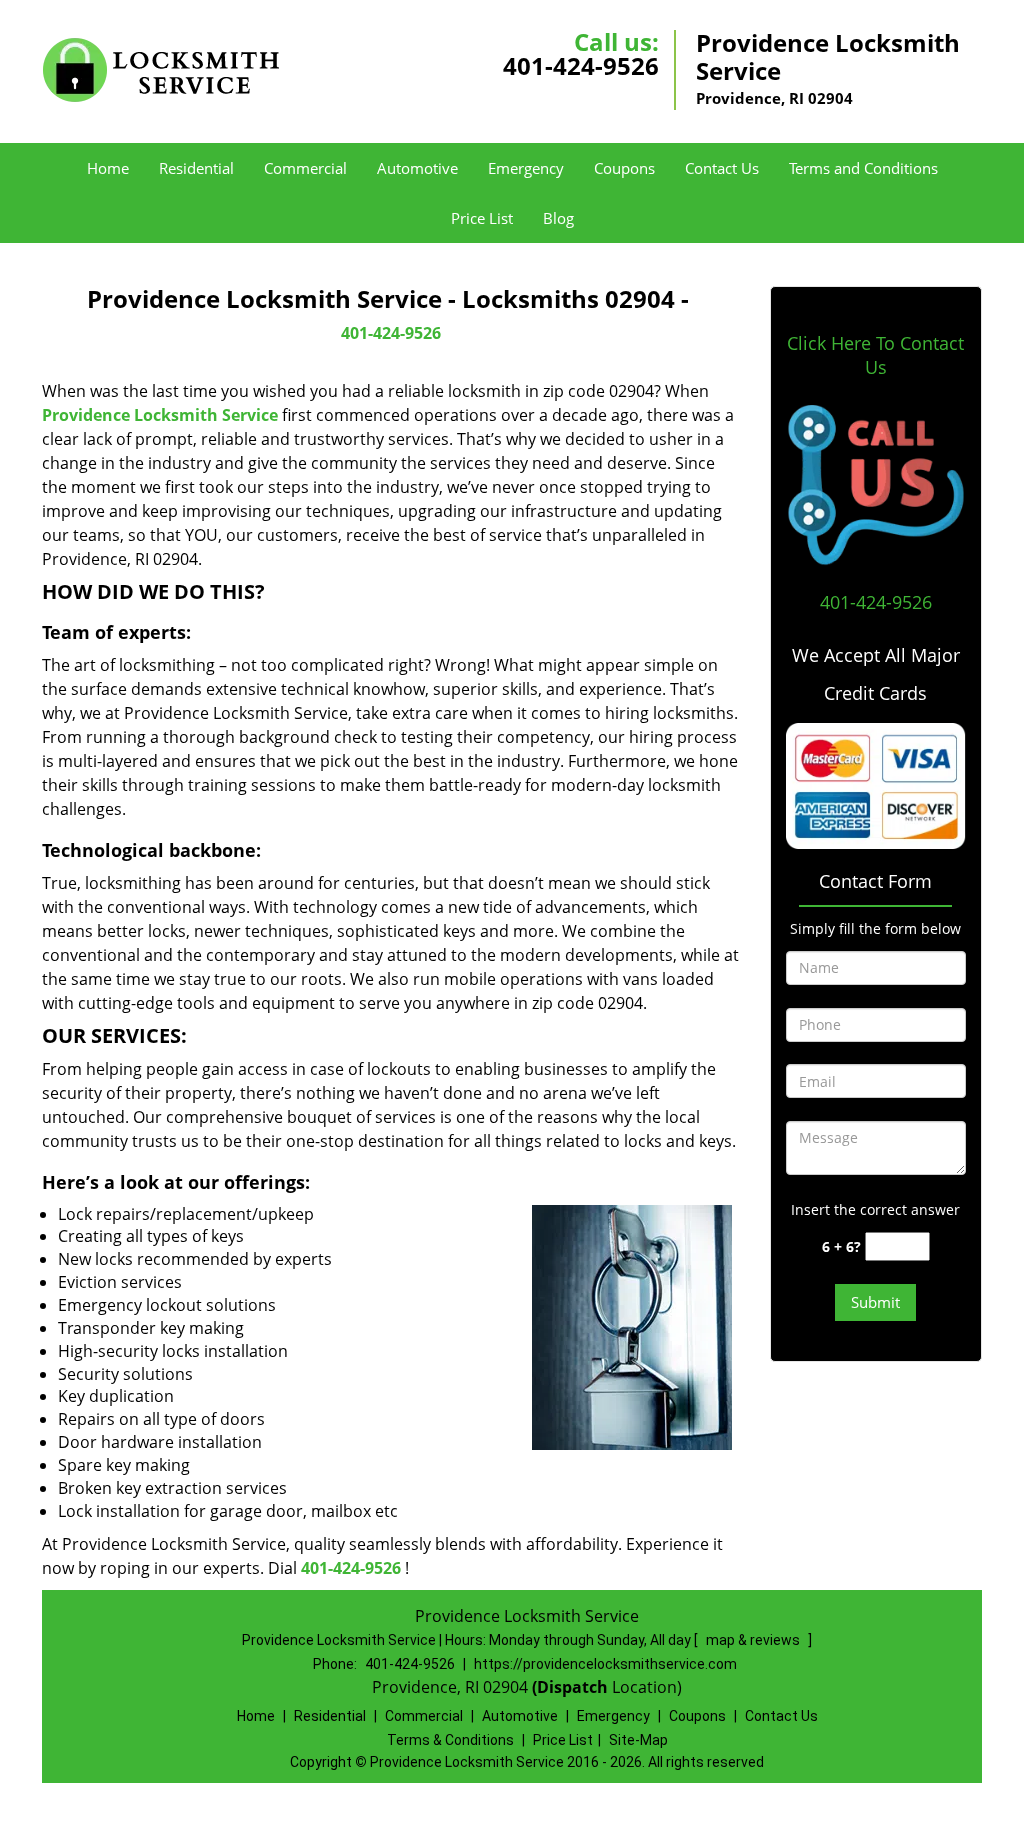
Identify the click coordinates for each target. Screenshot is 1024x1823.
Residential (196, 168)
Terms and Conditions (863, 168)
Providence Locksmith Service (160, 415)
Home (108, 168)
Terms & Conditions (450, 1740)
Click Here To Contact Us (875, 355)
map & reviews (754, 1640)
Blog (558, 218)
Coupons (624, 168)
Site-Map (638, 1740)
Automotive (417, 168)
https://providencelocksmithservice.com (605, 1664)
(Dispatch (572, 1687)
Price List (482, 218)
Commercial (305, 168)
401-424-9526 (581, 65)
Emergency (526, 168)
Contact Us (722, 168)
